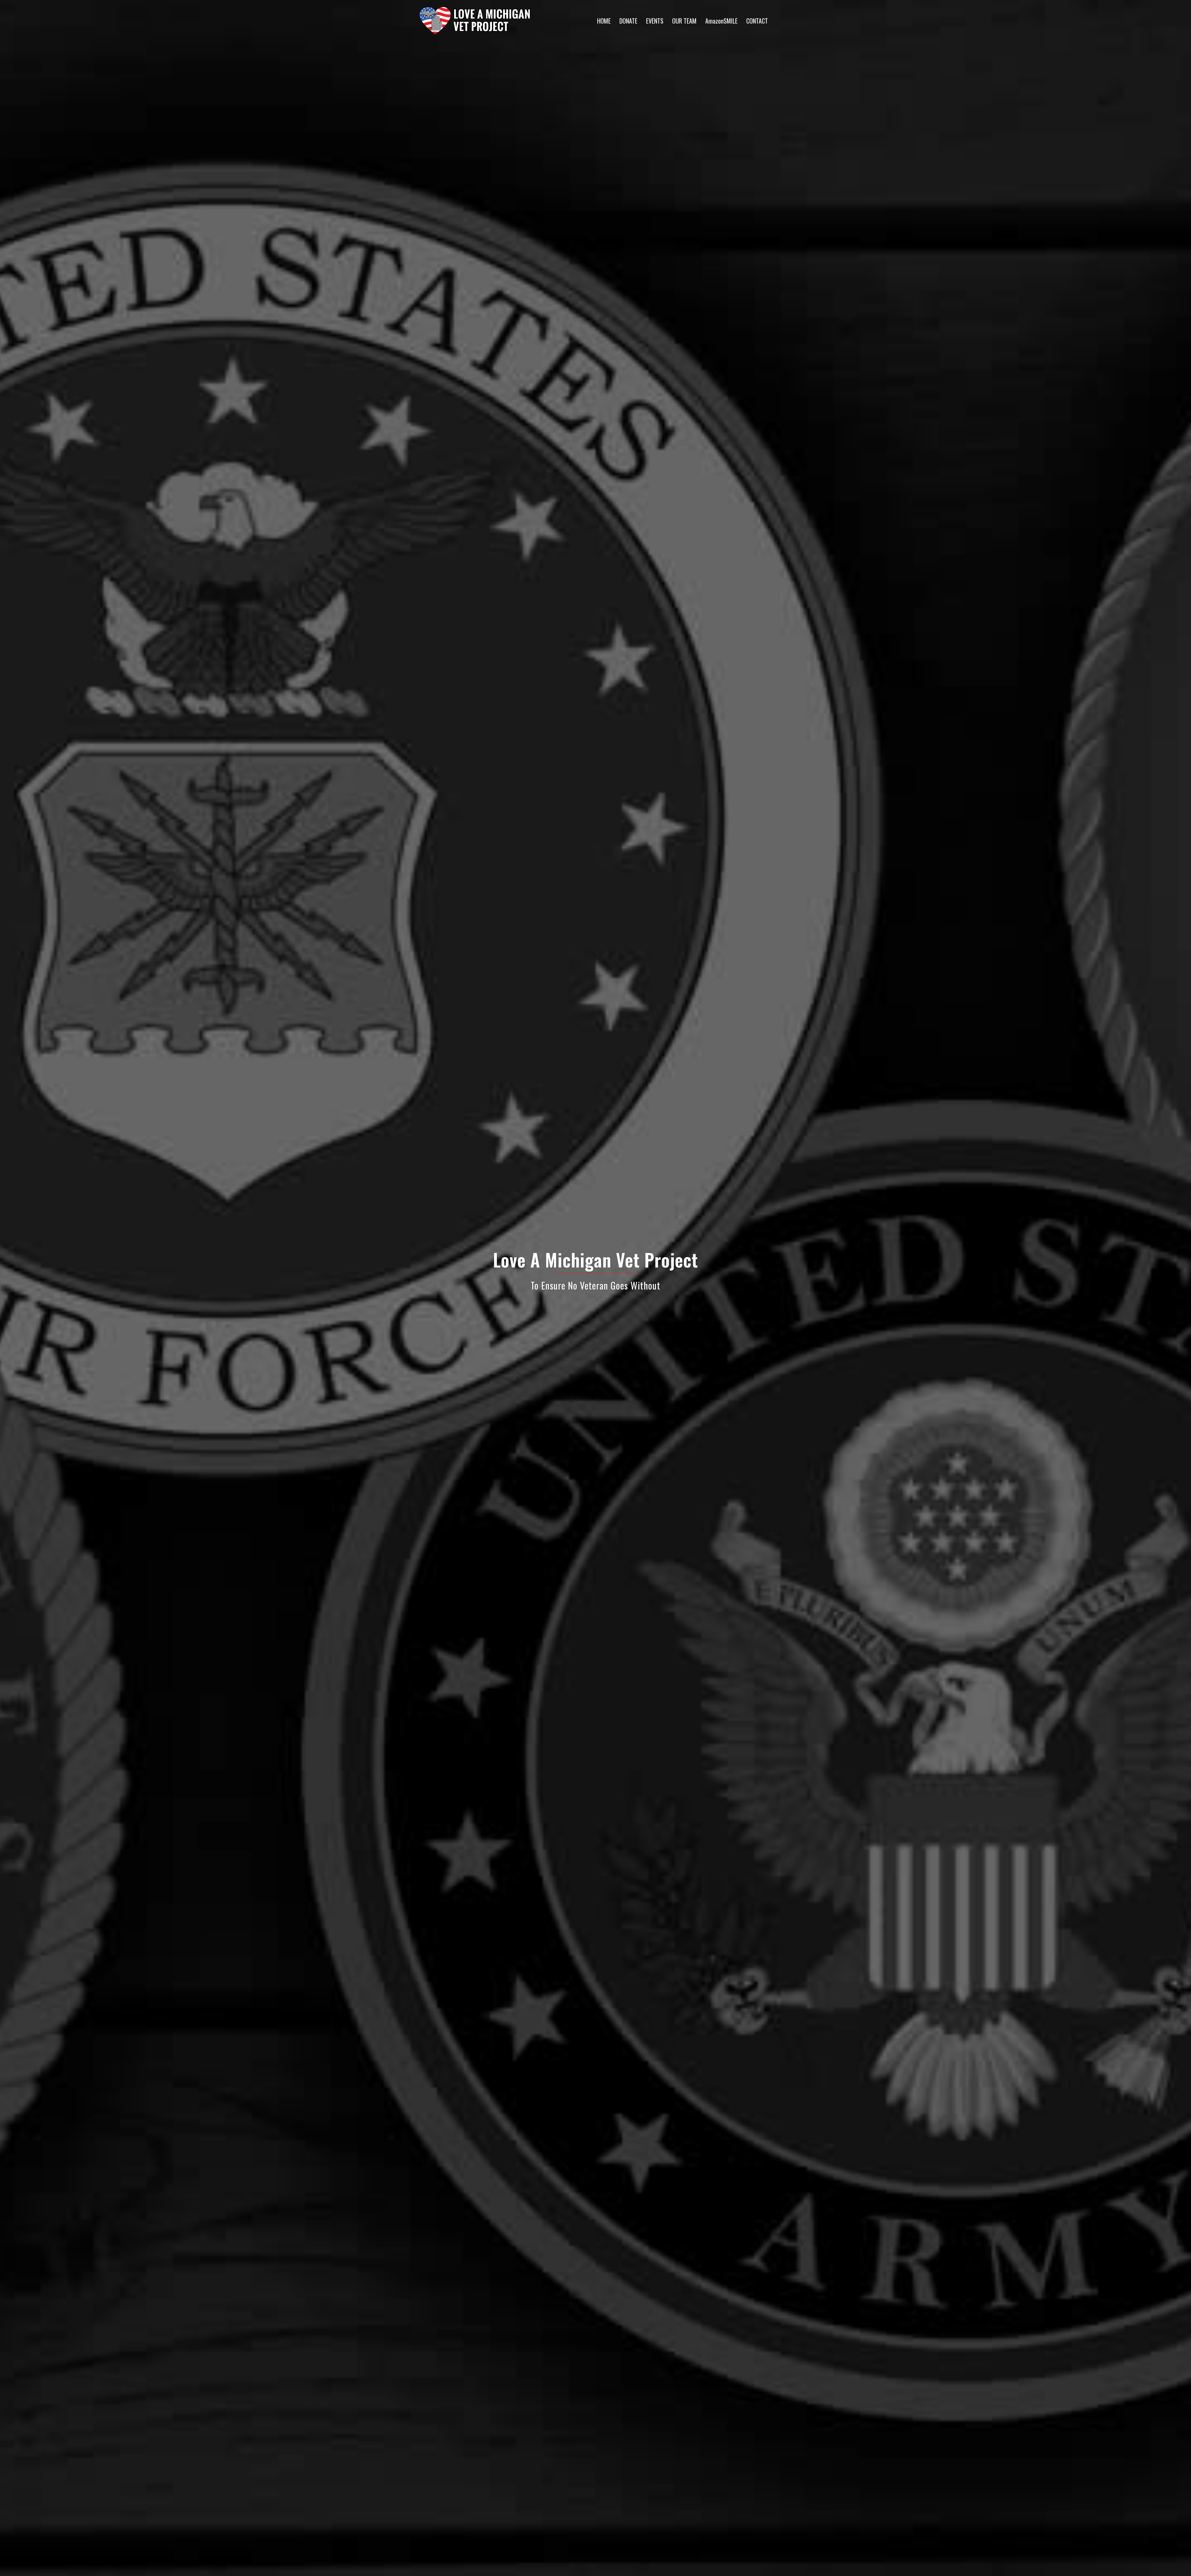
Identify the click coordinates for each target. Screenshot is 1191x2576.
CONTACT (757, 21)
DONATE (628, 21)
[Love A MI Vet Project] (475, 20)
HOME (604, 21)
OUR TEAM (684, 21)
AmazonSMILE (721, 21)
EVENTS (655, 21)
